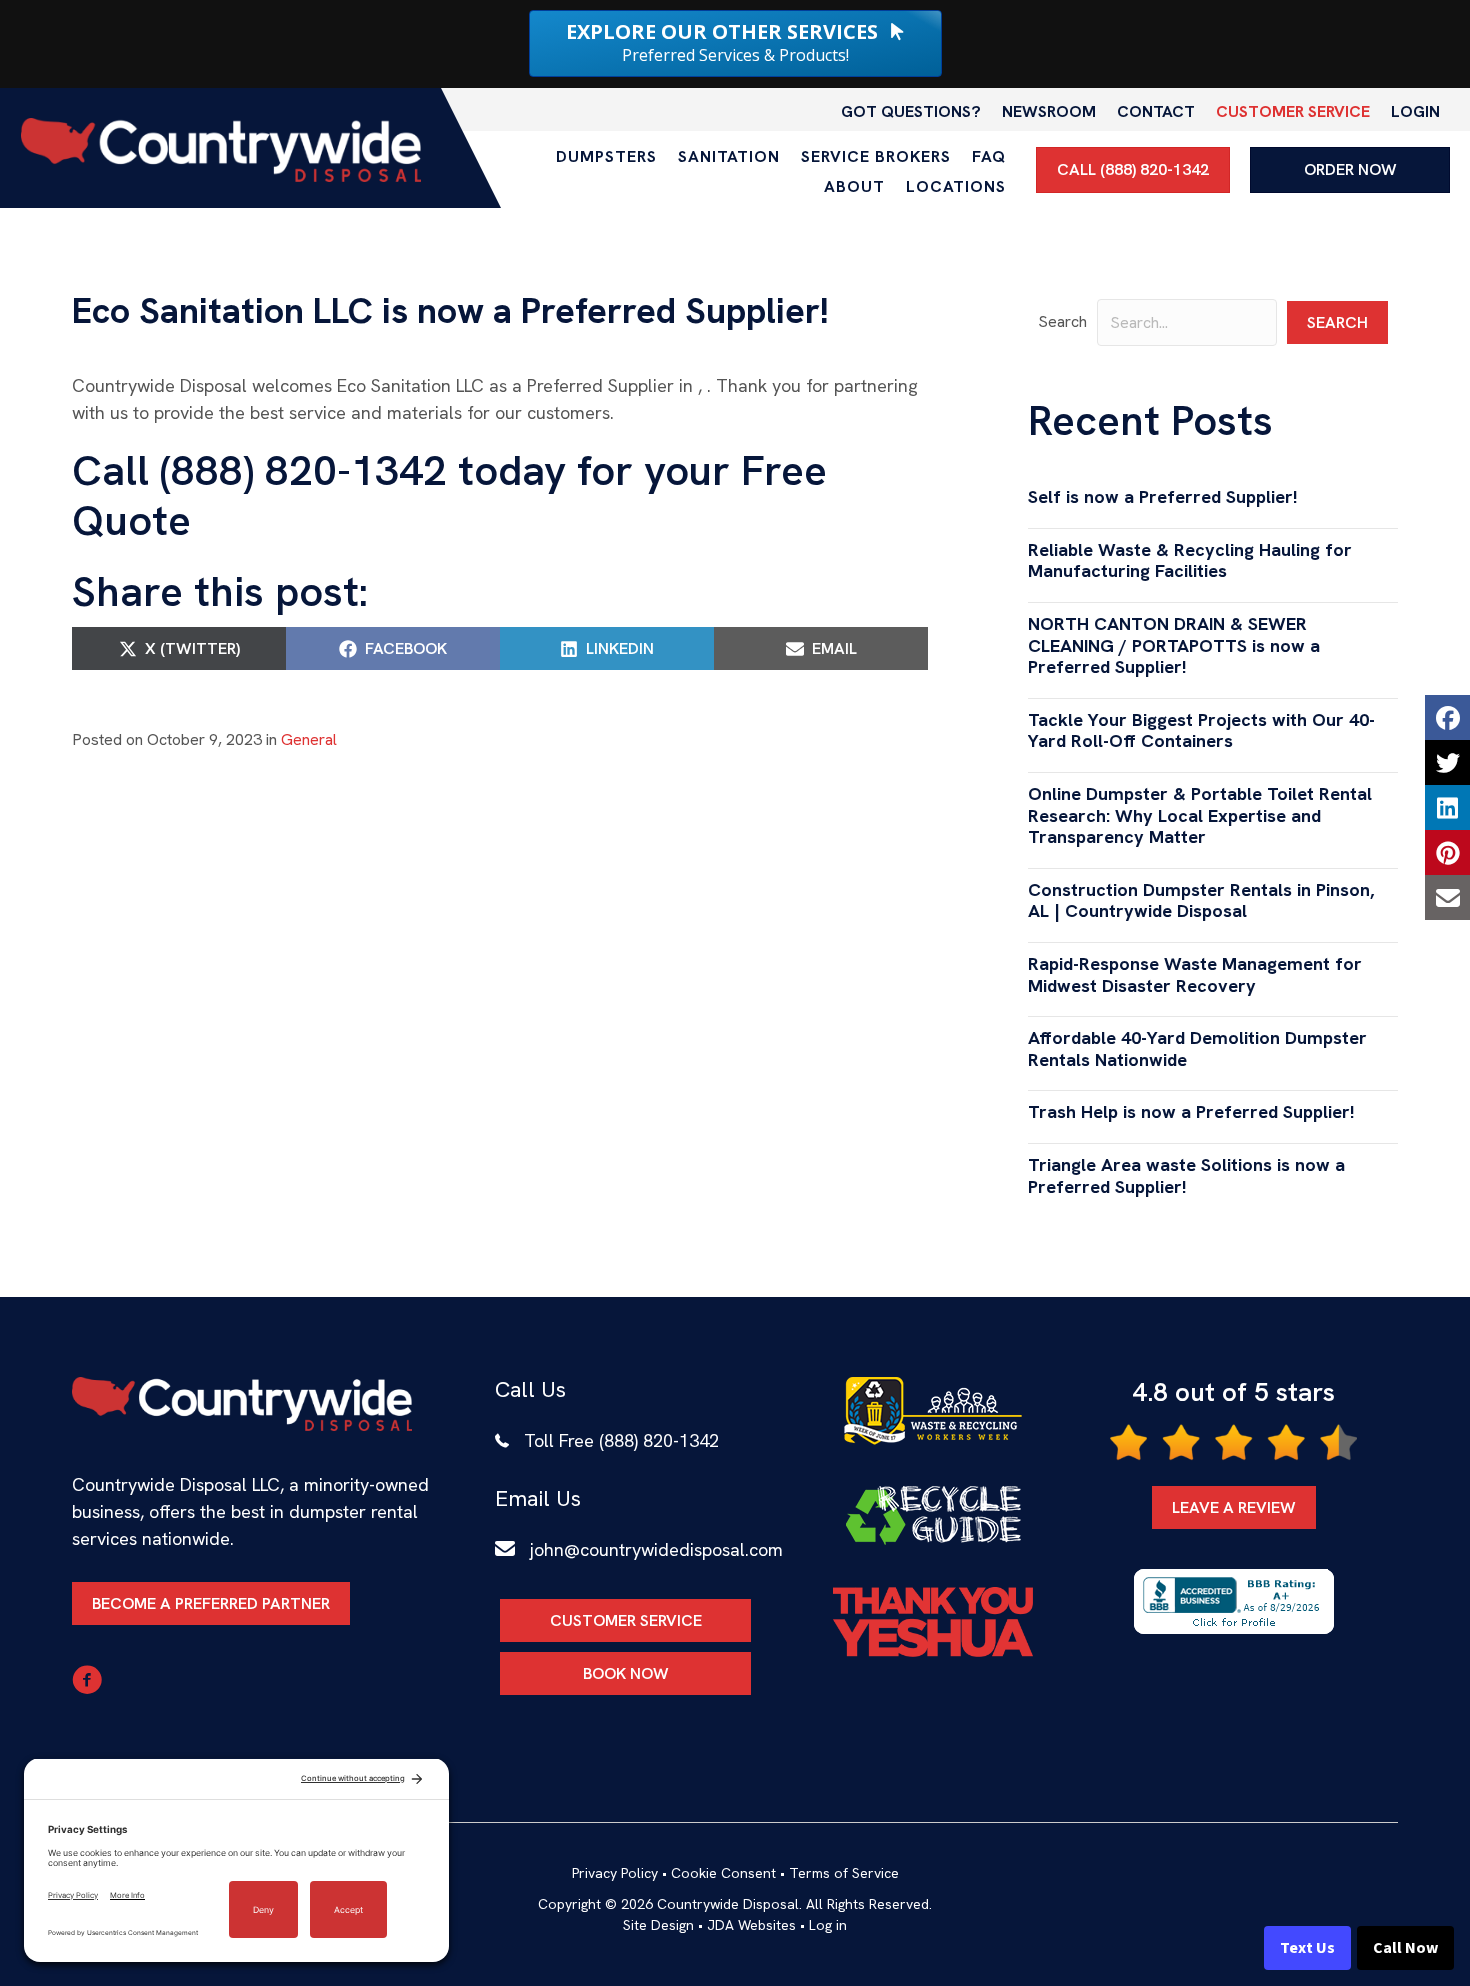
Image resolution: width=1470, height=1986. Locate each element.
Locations (956, 186)
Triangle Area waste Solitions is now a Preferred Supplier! (1186, 1175)
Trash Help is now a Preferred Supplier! (1191, 1111)
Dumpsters (606, 156)
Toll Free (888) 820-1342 (621, 1440)
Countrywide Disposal (728, 1904)
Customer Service (1293, 111)
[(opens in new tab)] (933, 1409)
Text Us (1307, 1948)
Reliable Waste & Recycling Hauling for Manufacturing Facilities (1190, 560)
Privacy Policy (615, 1873)
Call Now (1405, 1948)
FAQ (989, 156)
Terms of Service (844, 1873)
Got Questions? (911, 111)
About (854, 186)
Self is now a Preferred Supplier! (1163, 496)
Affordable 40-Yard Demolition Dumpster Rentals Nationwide (1197, 1048)
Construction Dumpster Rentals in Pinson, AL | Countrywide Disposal (1201, 900)
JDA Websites (751, 1925)
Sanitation (729, 156)
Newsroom (1049, 111)
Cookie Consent (723, 1873)
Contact (1156, 111)
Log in (828, 1925)
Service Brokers (876, 156)
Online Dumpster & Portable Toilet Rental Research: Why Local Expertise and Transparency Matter (1200, 815)
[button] (1337, 322)
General (309, 739)
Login (1415, 111)
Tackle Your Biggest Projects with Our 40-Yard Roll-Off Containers (1201, 730)
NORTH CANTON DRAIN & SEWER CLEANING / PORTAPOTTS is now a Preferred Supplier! (1174, 645)
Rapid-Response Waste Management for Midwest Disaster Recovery (1195, 974)
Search (1062, 321)
